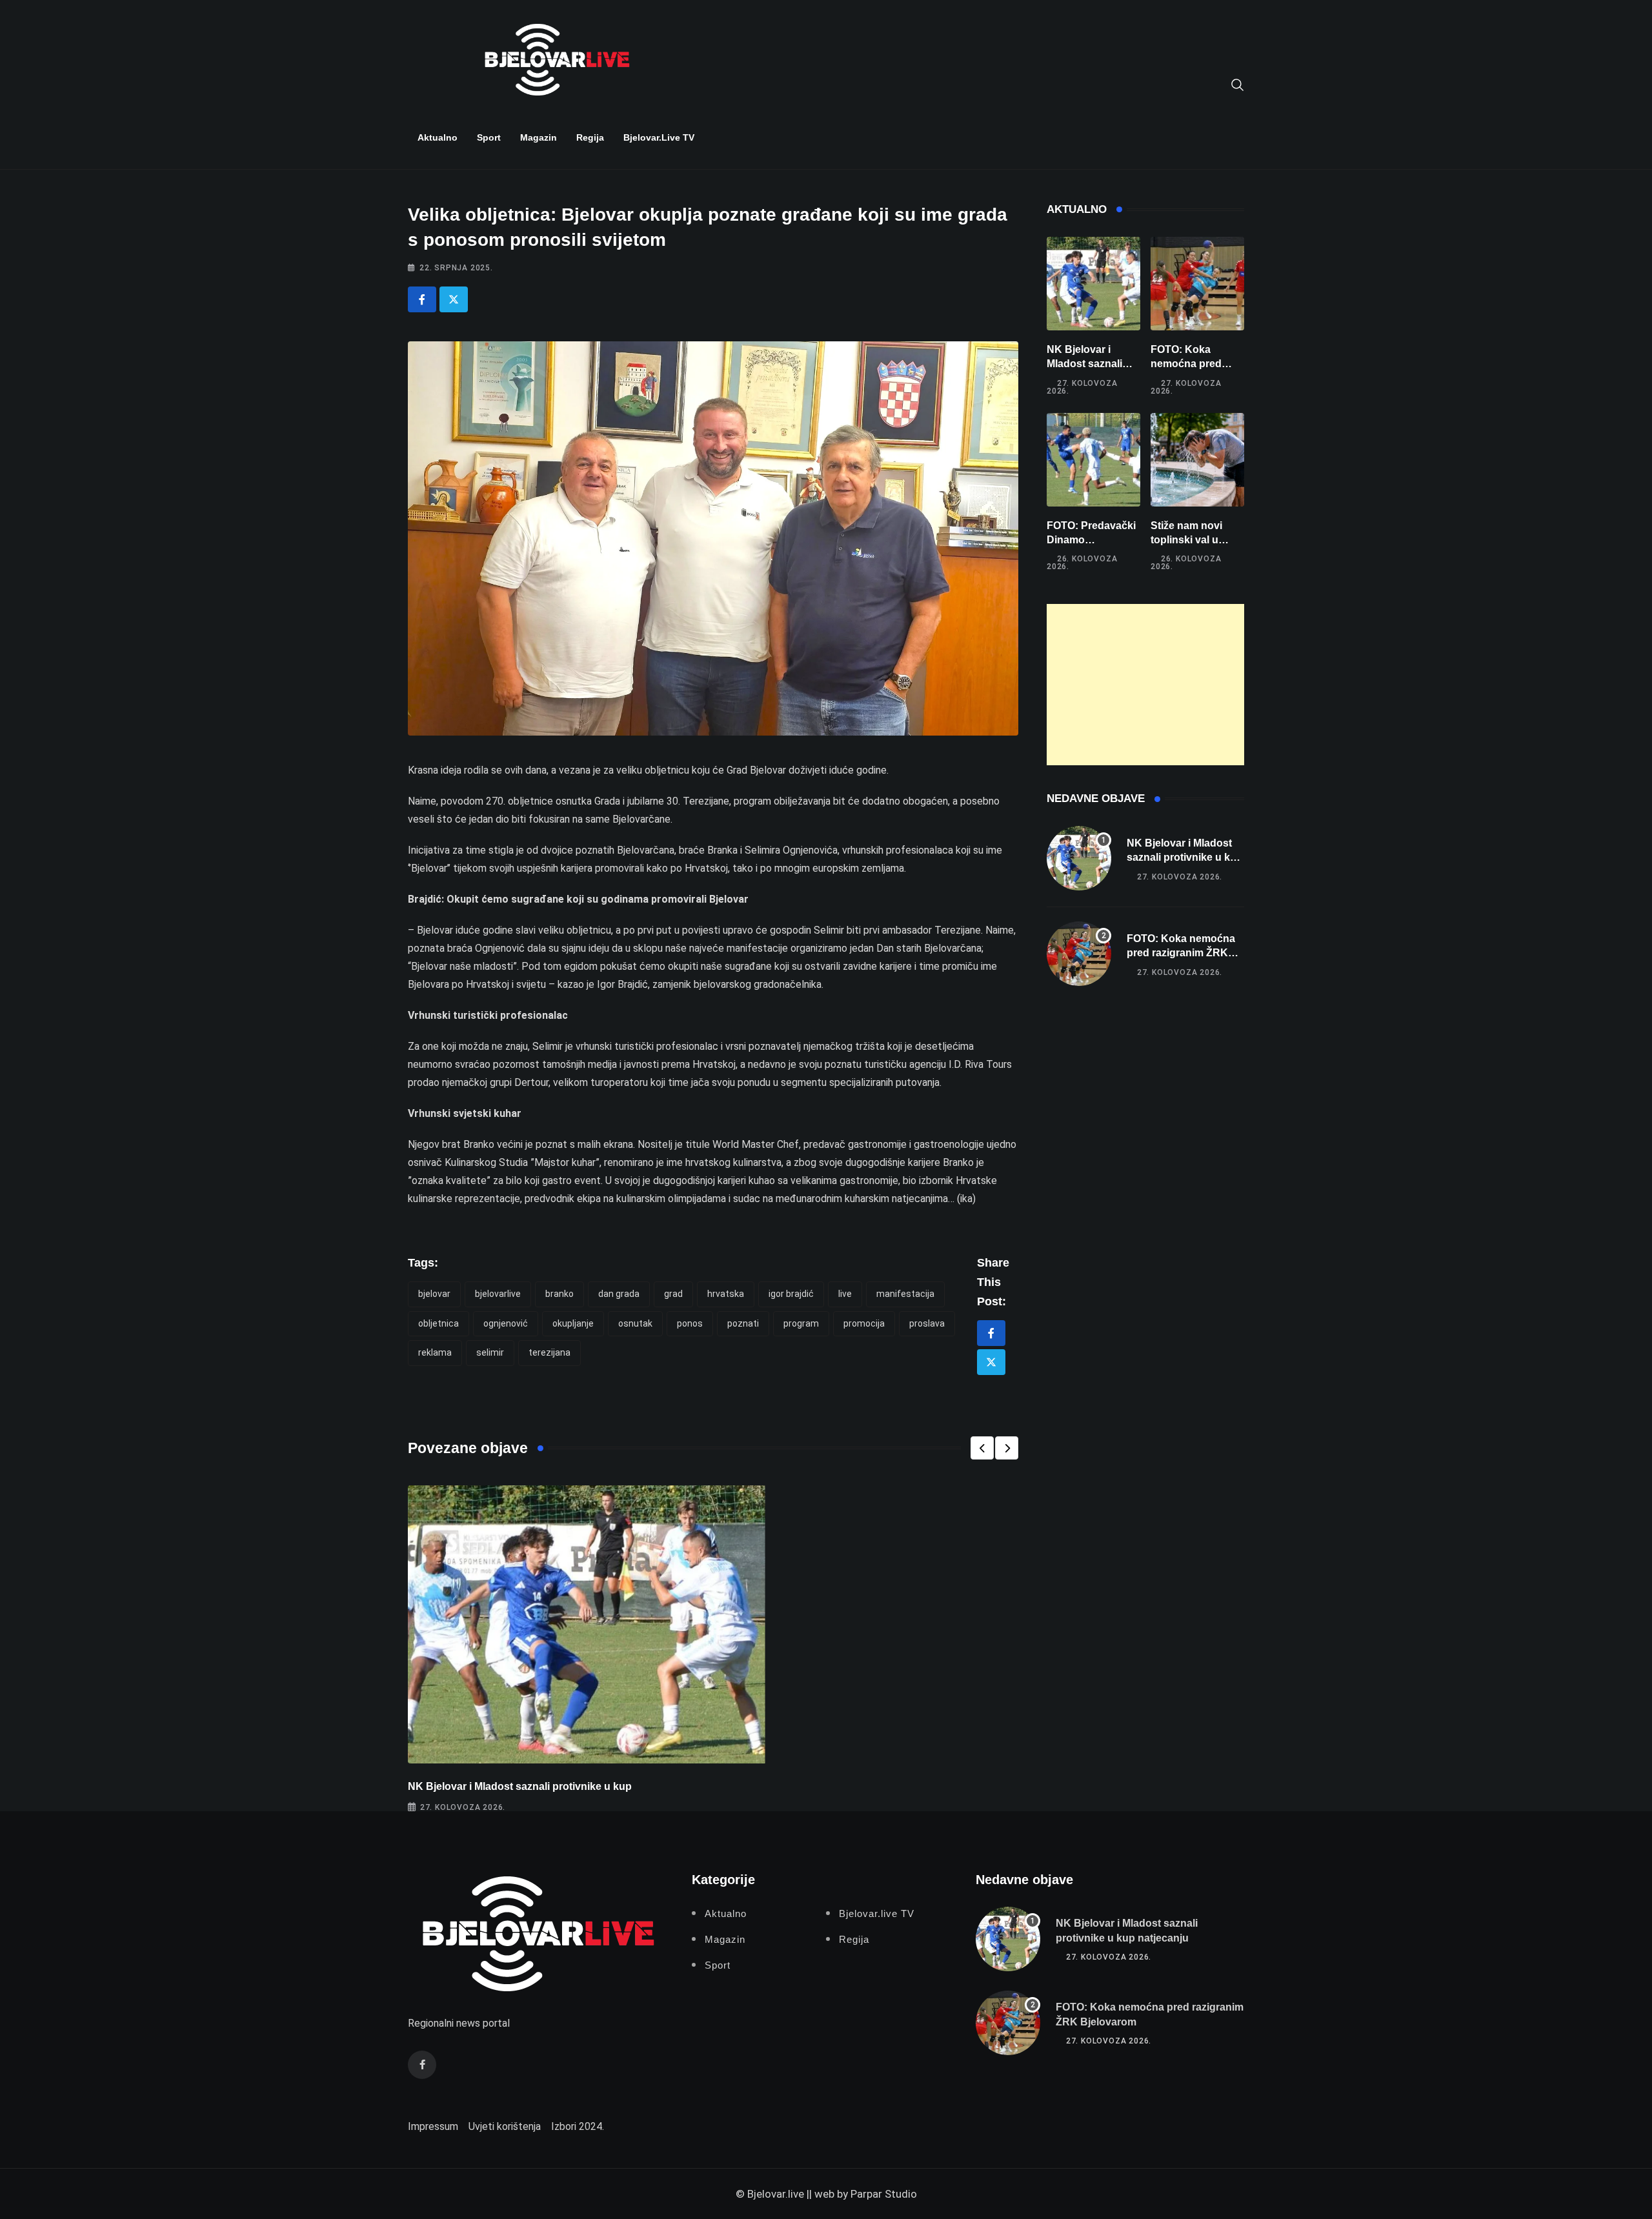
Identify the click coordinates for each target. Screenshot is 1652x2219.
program (801, 1323)
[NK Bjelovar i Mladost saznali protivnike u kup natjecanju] (1093, 284)
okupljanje (573, 1323)
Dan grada (619, 1294)
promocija (864, 1323)
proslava (927, 1323)
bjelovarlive (498, 1294)
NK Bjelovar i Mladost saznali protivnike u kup (520, 1786)
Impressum (433, 2126)
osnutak (635, 1323)
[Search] (1238, 84)
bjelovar (434, 1294)
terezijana (549, 1352)
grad (673, 1294)
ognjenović (506, 1323)
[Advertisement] (1145, 685)
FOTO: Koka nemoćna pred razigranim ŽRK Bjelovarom (1181, 953)
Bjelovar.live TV (659, 137)
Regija (590, 137)
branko (559, 1294)
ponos (690, 1323)
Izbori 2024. (578, 2126)
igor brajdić (791, 1294)
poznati (743, 1323)
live (845, 1294)
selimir (490, 1352)
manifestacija (905, 1294)
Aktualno (438, 137)
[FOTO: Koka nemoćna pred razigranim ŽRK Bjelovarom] (1197, 284)
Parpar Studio (884, 2194)
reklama (435, 1352)
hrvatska (726, 1294)
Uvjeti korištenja (505, 2126)
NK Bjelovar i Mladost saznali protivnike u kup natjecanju (1185, 858)
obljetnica (438, 1323)
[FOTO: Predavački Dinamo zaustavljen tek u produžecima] (1093, 460)
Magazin (539, 137)
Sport (489, 137)
